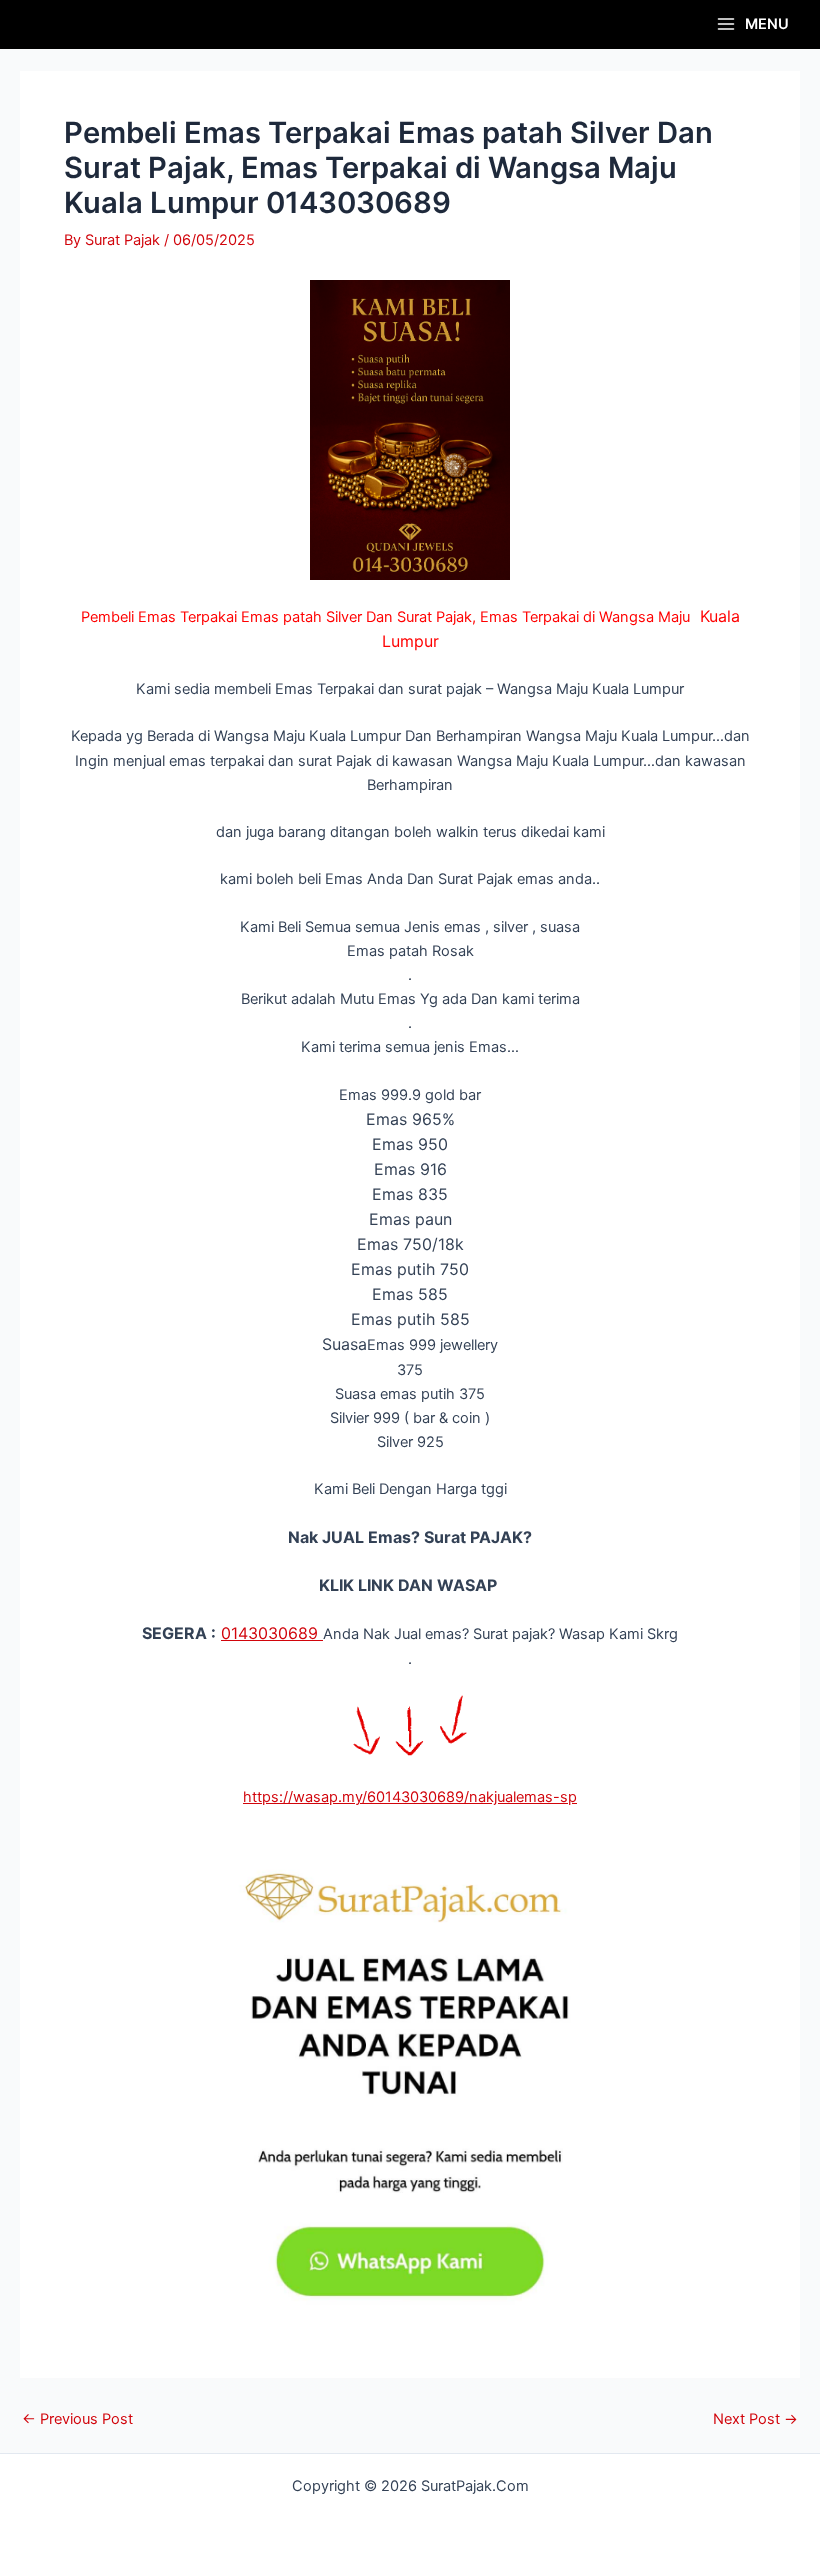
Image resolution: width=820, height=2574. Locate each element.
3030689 (285, 1633)
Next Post (755, 2419)
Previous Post (77, 2419)
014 (234, 1633)
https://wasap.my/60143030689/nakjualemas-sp (410, 1797)
